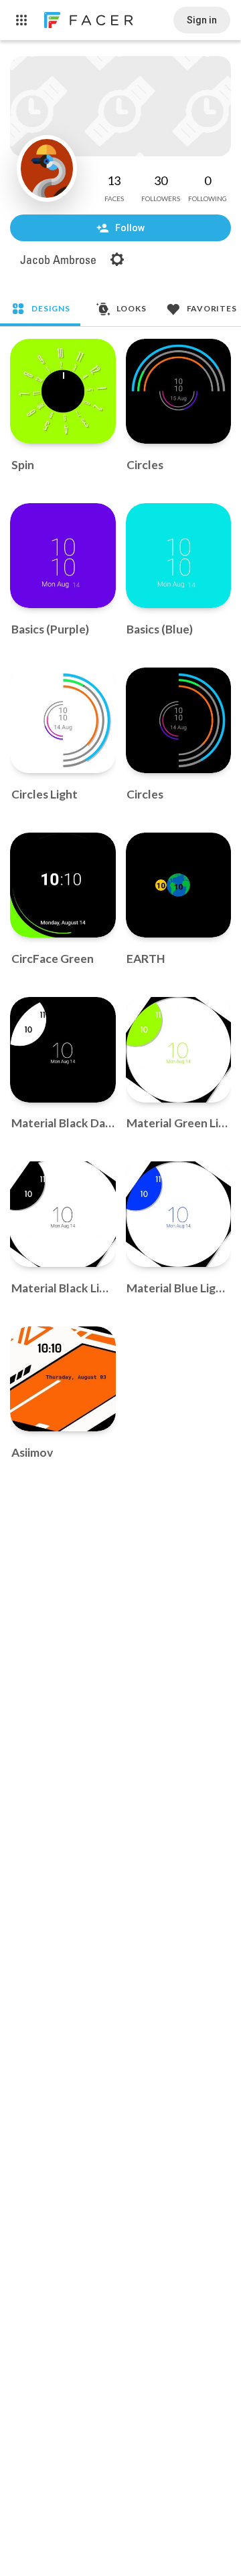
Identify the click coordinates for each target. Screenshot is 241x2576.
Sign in (202, 20)
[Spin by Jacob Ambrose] (63, 392)
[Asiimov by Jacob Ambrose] (63, 1379)
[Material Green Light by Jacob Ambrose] (179, 1050)
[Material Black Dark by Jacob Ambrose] (63, 1050)
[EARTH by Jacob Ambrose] (179, 885)
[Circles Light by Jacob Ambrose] (63, 720)
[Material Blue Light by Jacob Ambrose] (179, 1214)
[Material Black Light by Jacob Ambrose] (63, 1214)
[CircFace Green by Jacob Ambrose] (63, 885)
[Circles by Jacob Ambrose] (179, 392)
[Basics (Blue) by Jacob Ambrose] (179, 556)
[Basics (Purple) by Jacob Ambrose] (63, 556)
